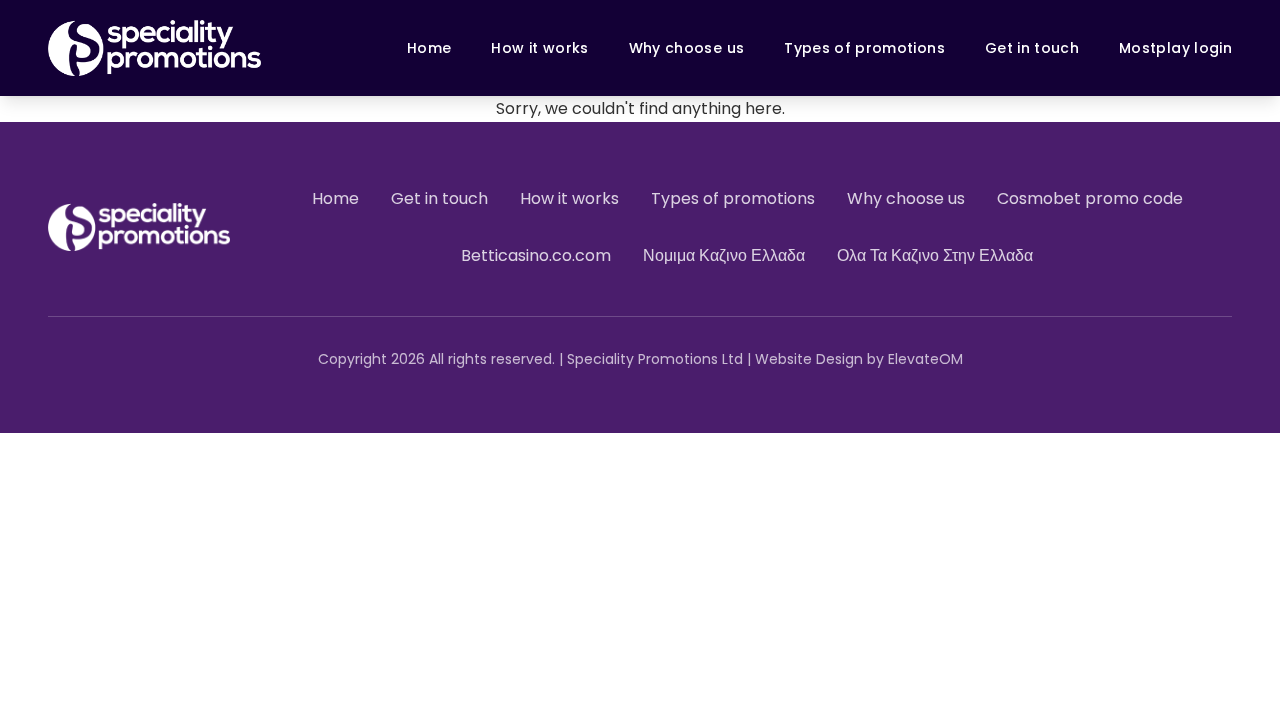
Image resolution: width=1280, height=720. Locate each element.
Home (429, 48)
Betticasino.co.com (536, 255)
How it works (539, 48)
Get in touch (1032, 48)
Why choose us (687, 48)
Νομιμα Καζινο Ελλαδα (724, 255)
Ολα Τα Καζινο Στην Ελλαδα (935, 255)
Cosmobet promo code (1090, 198)
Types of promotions (864, 48)
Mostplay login (1175, 48)
